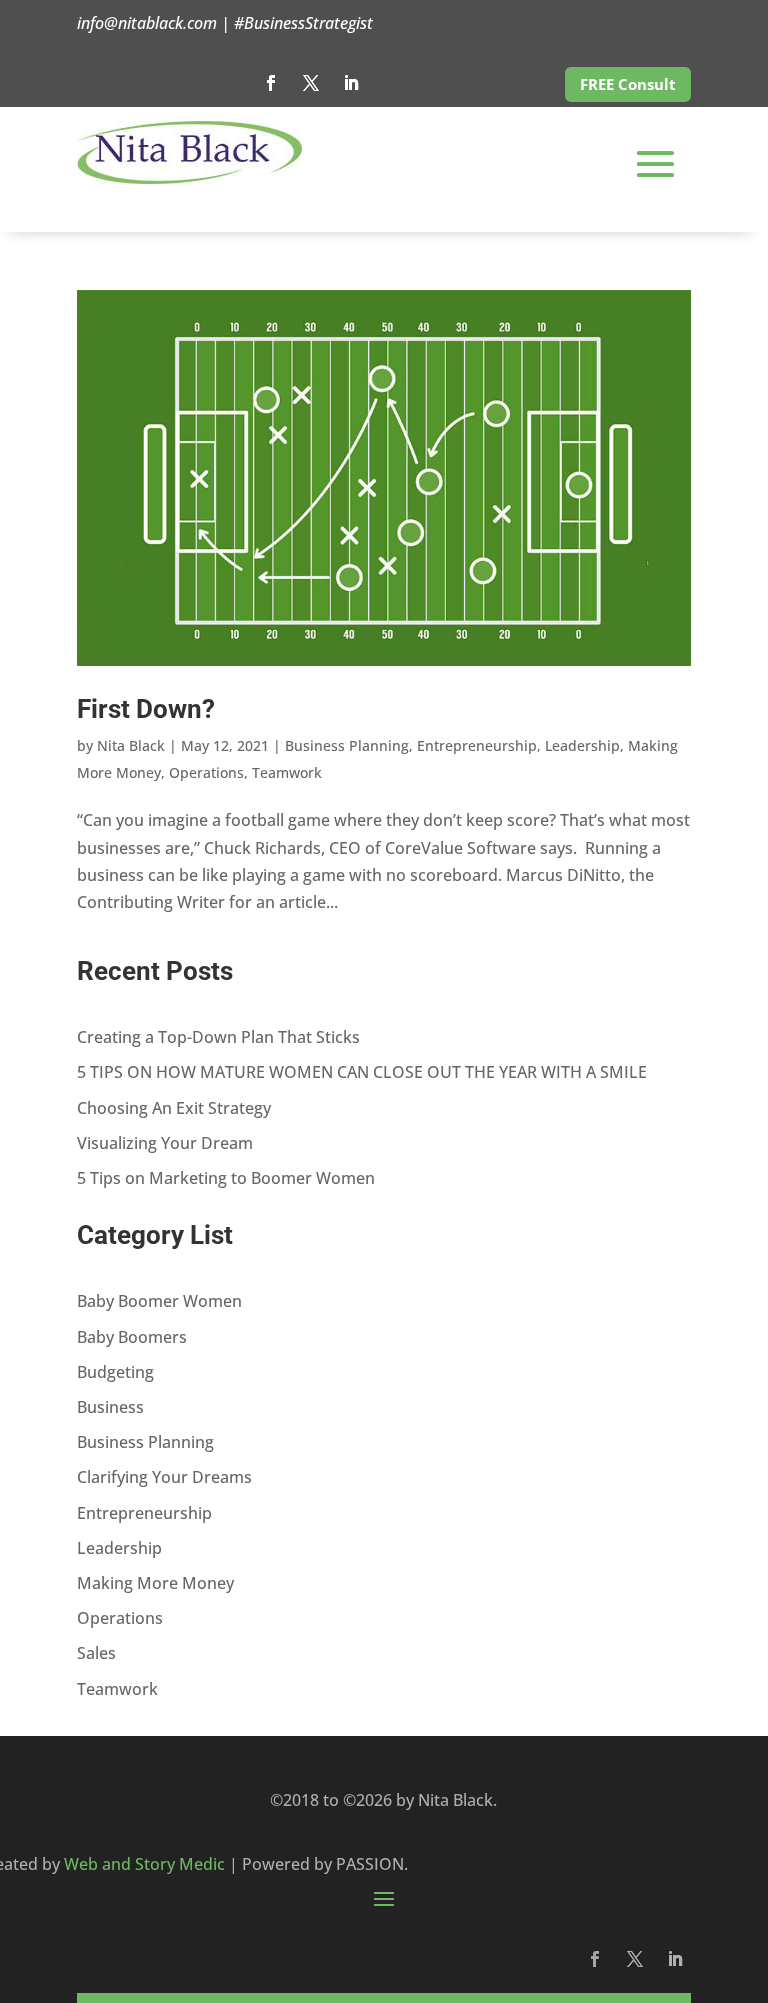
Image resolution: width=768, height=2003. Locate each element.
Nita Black (131, 745)
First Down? (146, 709)
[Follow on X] (311, 83)
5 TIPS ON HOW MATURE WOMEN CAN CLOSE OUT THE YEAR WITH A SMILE (362, 1072)
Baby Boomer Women (159, 1301)
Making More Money (155, 1583)
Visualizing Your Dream (165, 1143)
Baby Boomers (132, 1337)
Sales (96, 1653)
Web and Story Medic (144, 1864)
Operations (206, 772)
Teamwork (287, 772)
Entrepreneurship (477, 745)
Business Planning (347, 745)
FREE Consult (628, 84)
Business (110, 1407)
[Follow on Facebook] (271, 83)
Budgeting (115, 1372)
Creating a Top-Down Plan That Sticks (218, 1037)
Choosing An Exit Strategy (174, 1108)
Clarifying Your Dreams (164, 1477)
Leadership (582, 745)
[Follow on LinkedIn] (351, 83)
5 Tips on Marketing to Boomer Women (226, 1178)
